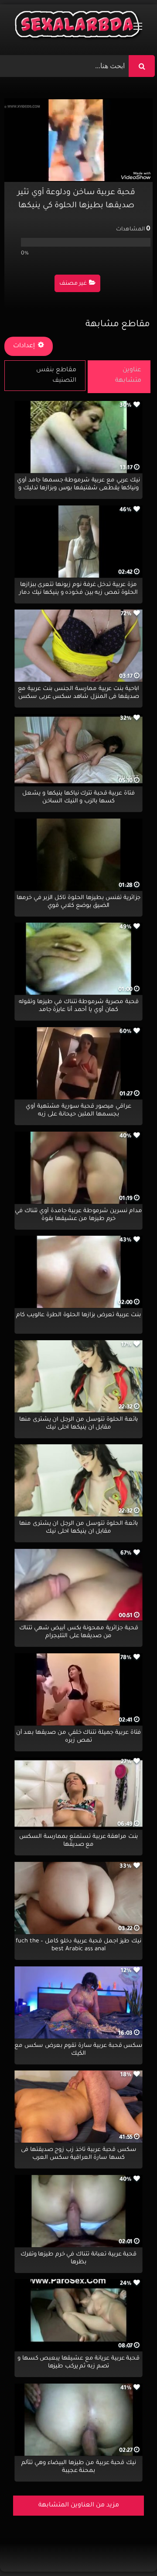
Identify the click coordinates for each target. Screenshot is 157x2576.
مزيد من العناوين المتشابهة (79, 2506)
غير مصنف (73, 284)
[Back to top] (129, 2550)
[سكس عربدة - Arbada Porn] (78, 26)
